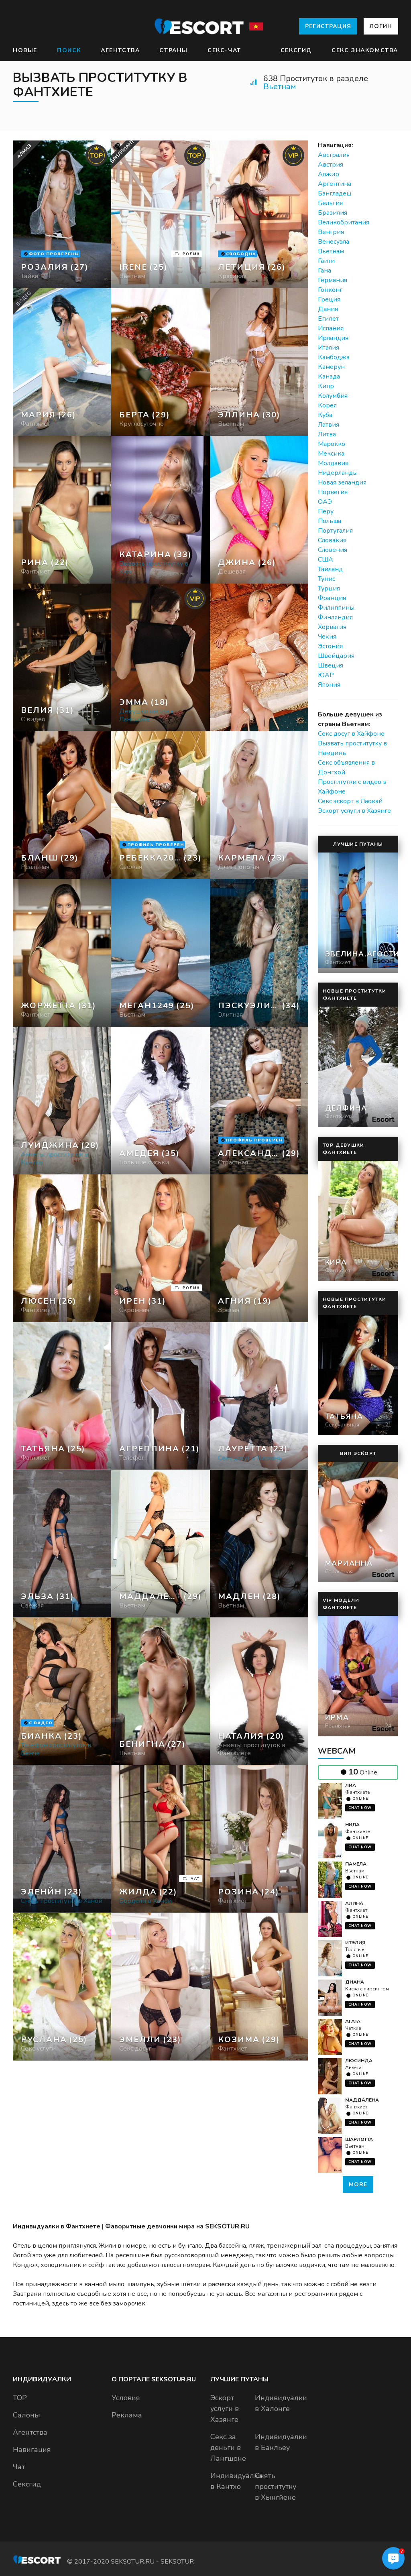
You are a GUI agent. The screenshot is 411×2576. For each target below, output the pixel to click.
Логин (381, 26)
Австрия (331, 165)
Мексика (331, 454)
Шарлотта (359, 2139)
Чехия (327, 637)
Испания (331, 328)
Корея (327, 405)
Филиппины (336, 608)
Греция (329, 299)
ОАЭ (325, 502)
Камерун (331, 367)
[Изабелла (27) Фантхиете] (62, 214)
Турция (329, 588)
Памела (356, 1864)
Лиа (351, 1785)
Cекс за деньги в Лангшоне (228, 2448)
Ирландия (333, 338)
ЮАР (326, 675)
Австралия (334, 155)
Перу (326, 511)
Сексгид (296, 50)
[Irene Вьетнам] (160, 214)
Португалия (335, 531)
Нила (352, 1825)
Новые (25, 50)
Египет (328, 319)
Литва (327, 434)
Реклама (127, 2415)
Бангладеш (335, 193)
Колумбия (333, 396)
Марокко (332, 444)
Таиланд (330, 569)
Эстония (330, 646)
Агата (353, 2021)
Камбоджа (334, 357)
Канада (329, 376)
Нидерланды (338, 473)
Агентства (120, 50)
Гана (325, 271)
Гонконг (330, 290)
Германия (333, 280)
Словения (333, 550)
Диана (355, 1982)
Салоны (26, 2415)
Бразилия (333, 213)
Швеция (331, 665)
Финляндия (335, 617)
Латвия (329, 425)
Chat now (360, 1808)
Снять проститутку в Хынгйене (276, 2486)
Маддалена (362, 2100)
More (358, 2184)
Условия (126, 2398)
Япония (329, 685)
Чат (19, 2467)
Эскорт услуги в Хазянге (354, 811)
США (326, 560)
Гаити (326, 261)
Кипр (326, 386)
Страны (174, 50)
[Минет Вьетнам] (160, 362)
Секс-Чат (224, 50)
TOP (20, 2398)
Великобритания (344, 222)
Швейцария (336, 656)
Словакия (332, 540)
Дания (328, 309)
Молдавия (333, 463)
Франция (332, 598)
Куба (325, 415)
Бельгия (330, 203)
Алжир (329, 174)
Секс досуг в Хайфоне (351, 734)
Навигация (32, 2450)
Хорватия (332, 627)
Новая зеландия (342, 482)
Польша (330, 521)
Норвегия (333, 492)
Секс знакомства (365, 50)
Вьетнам (280, 86)
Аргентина (335, 184)
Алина (354, 1903)
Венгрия (331, 232)
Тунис (327, 579)
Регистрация (328, 26)
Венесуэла (334, 242)
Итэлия (355, 1943)
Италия (329, 348)
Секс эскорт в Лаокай (350, 801)
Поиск (69, 50)
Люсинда (359, 2061)
